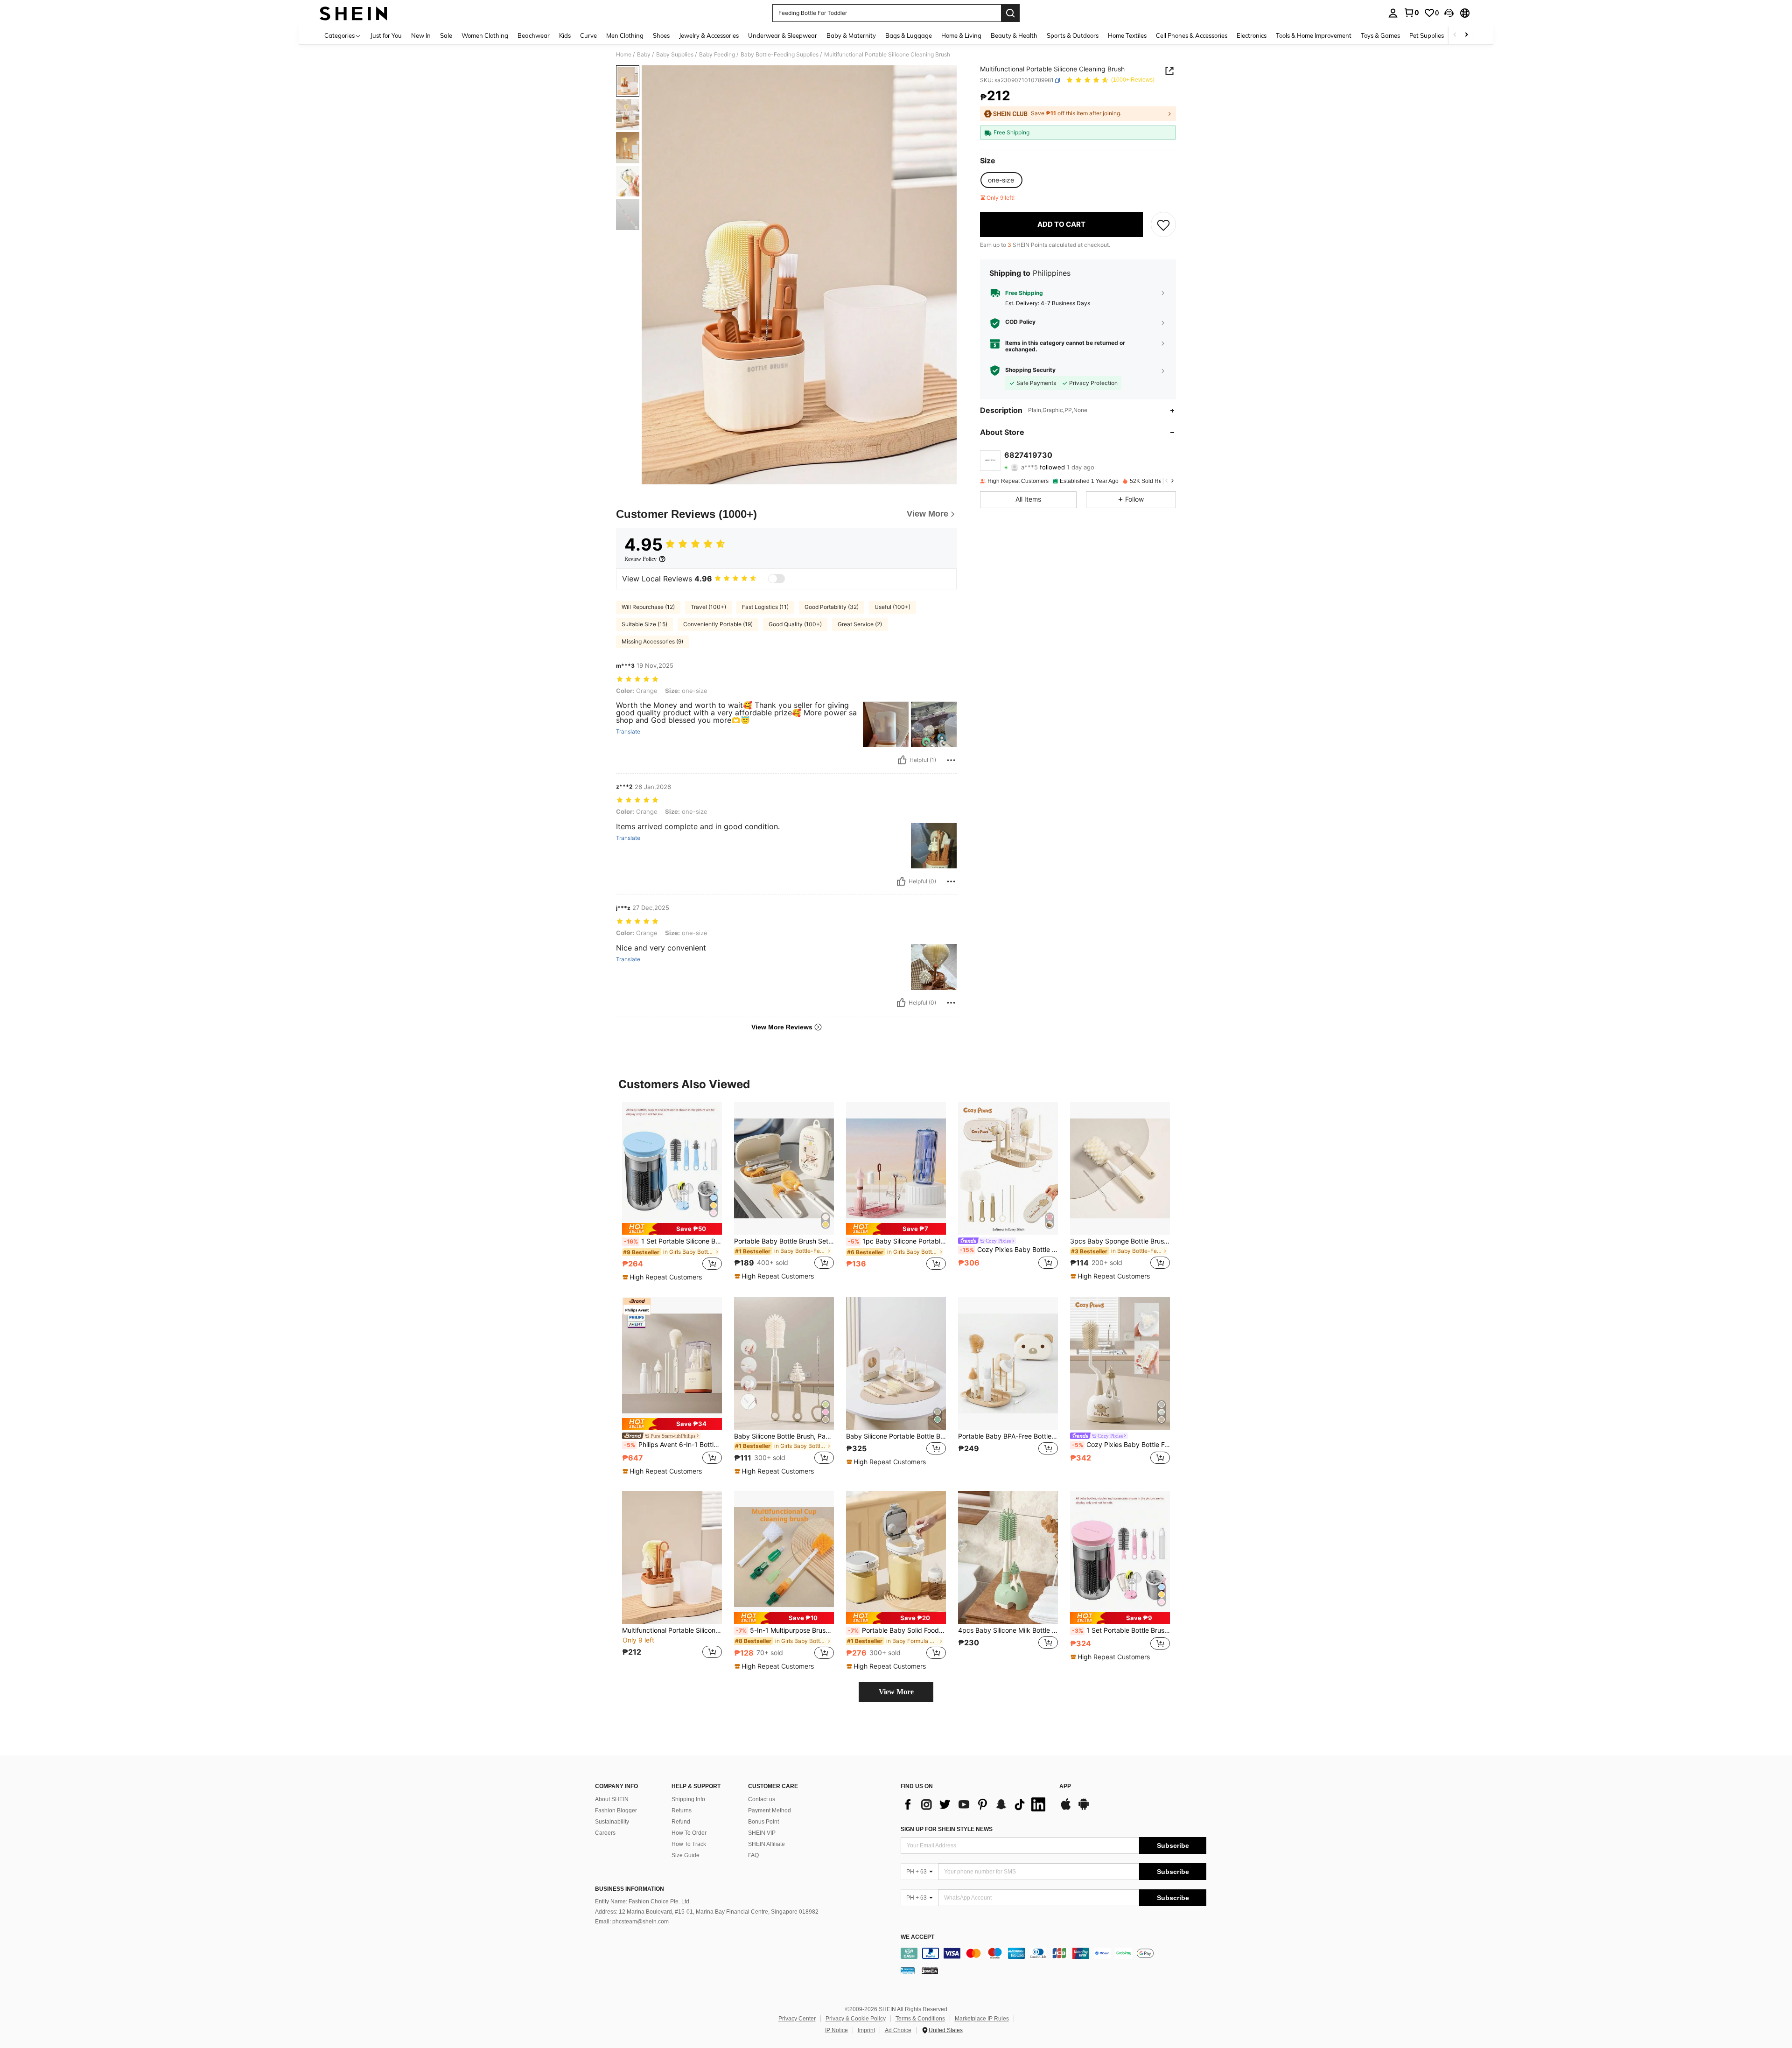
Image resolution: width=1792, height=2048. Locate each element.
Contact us (762, 1799)
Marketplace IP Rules (982, 2019)
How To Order (689, 1833)
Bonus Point (763, 1822)
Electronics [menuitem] (1252, 35)
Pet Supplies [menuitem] (1427, 35)
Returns (682, 1810)
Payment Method (770, 1810)
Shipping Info (688, 1799)
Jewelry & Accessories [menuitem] (709, 35)
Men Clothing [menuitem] (625, 35)
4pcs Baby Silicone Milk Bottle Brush (1008, 1630)
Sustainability (612, 1822)
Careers (605, 1833)
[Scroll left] (1455, 35)
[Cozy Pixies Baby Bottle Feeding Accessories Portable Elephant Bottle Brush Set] (1008, 1169)
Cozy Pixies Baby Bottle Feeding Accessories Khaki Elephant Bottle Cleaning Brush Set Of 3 (1121, 1445)
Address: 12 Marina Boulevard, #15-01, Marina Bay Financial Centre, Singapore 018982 (707, 1912)
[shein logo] (353, 13)
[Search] (1010, 13)
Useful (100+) (892, 607)
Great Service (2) (860, 624)
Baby (644, 55)
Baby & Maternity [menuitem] (851, 35)
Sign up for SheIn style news (947, 1829)
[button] (1449, 13)
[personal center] (1393, 13)
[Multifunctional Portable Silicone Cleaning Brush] (672, 1557)
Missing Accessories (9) (652, 641)
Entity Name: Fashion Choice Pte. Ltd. (643, 1901)
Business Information (630, 1889)
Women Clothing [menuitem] (485, 35)
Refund (681, 1822)
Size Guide (686, 1855)
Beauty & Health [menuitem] (1014, 35)
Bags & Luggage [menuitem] (909, 35)
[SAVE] (1163, 224)
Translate (628, 732)
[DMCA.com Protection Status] (930, 1971)
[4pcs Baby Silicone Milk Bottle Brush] (1008, 1557)
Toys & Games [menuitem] (1380, 35)
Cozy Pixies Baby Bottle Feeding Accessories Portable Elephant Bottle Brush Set (1009, 1250)
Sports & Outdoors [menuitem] (1073, 35)
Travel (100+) (708, 607)
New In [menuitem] (421, 35)
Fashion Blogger (616, 1810)
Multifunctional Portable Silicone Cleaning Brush (672, 1630)
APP (1065, 1786)
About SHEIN (612, 1799)
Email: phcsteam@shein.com (632, 1922)
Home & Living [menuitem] (961, 35)
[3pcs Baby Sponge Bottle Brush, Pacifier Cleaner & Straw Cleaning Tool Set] (1120, 1169)
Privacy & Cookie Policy (856, 2019)
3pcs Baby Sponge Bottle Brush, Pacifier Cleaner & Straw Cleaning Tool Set (1120, 1241)
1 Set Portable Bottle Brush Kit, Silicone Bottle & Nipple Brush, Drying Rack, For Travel (1121, 1630)
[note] (672, 1229)
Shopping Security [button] (1030, 370)
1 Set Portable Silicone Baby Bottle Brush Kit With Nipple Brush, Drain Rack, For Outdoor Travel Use (673, 1241)
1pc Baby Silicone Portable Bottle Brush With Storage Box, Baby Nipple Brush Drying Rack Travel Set (897, 1241)
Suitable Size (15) (644, 624)
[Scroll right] (1466, 35)
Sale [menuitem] (446, 35)
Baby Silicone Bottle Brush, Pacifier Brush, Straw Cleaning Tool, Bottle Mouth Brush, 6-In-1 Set (784, 1436)
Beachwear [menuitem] (534, 35)
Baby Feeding (717, 55)
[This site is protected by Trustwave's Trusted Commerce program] (908, 1971)
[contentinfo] (1053, 1953)
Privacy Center (797, 2019)
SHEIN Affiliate (766, 1844)
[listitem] (672, 1192)
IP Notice (836, 2030)
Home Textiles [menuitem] (1127, 35)
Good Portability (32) (832, 607)
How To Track (689, 1844)
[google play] (1084, 1809)
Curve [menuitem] (588, 35)
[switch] (777, 579)
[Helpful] (902, 760)
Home (624, 55)
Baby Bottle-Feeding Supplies (780, 55)
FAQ (753, 1855)
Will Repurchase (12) (648, 607)
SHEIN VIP (762, 1833)
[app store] (1066, 1809)
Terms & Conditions (920, 2019)
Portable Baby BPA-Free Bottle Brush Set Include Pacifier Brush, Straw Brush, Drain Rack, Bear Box (1008, 1436)
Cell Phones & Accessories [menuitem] (1192, 35)
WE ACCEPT (917, 1937)
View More (896, 1692)
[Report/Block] (951, 760)
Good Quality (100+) (795, 624)
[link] (1411, 13)
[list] (975, 1804)
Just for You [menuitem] (386, 35)
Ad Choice (898, 2030)
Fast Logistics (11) (765, 607)
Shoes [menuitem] (661, 35)
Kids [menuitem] (565, 35)
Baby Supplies (675, 55)
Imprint (866, 2030)
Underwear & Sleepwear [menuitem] (783, 35)
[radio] (1001, 180)
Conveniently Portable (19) (718, 624)
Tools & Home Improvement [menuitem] (1314, 35)
